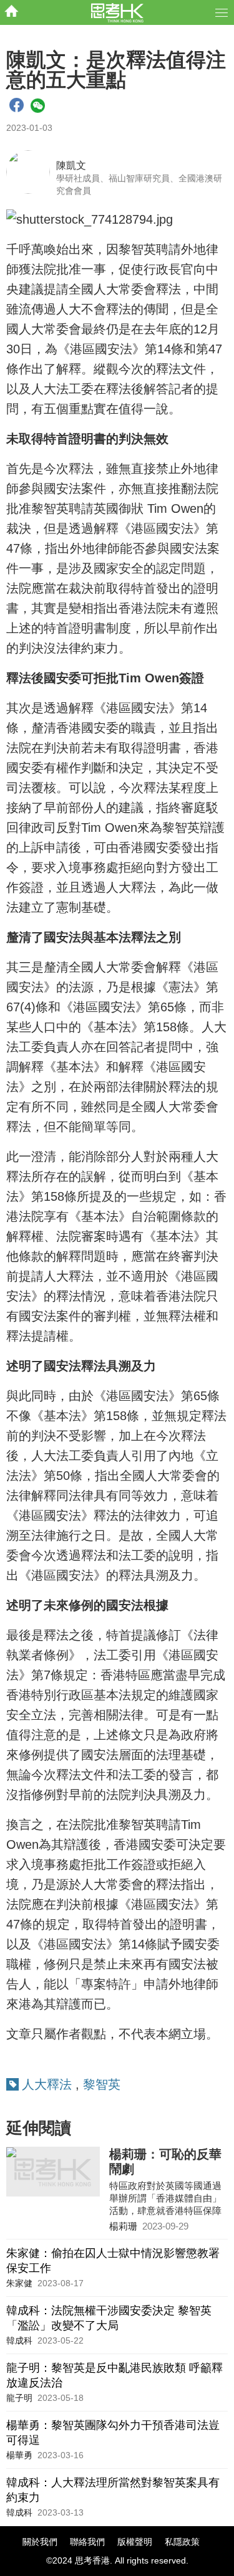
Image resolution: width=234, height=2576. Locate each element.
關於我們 (40, 2542)
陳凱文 (71, 165)
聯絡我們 (87, 2542)
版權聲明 (135, 2542)
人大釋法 (47, 2084)
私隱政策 (182, 2542)
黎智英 (102, 2084)
